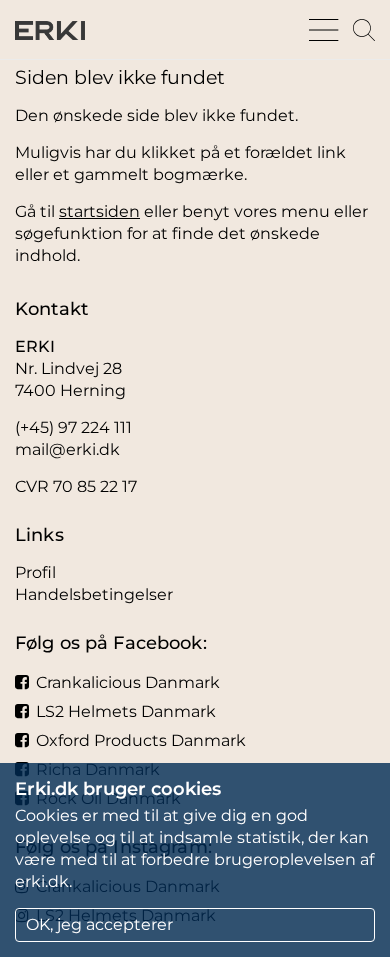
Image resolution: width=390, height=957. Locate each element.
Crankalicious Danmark (128, 682)
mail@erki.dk (67, 449)
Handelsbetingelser (94, 594)
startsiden (99, 211)
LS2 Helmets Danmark (126, 711)
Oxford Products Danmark (141, 740)
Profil (35, 572)
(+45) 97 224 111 (73, 427)
